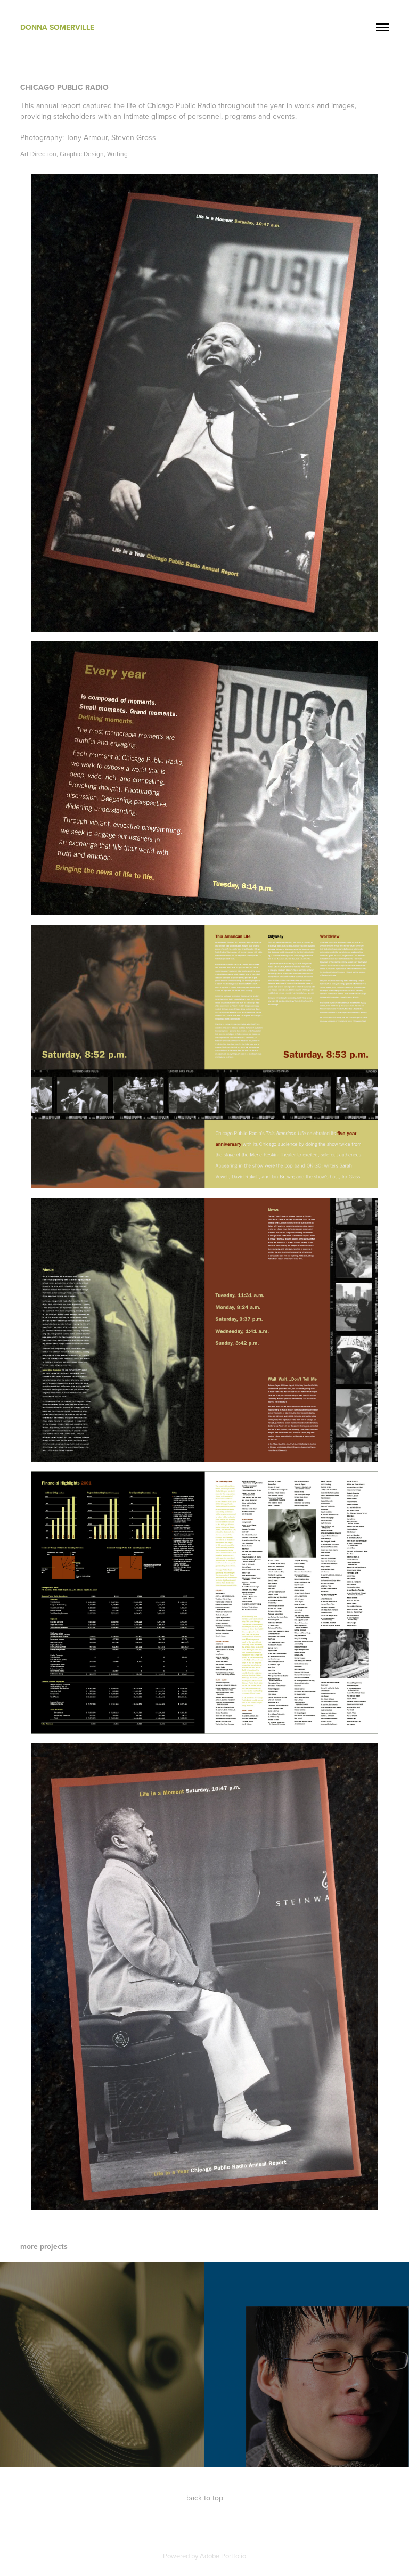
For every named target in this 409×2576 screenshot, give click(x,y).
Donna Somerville (57, 27)
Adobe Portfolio (223, 2556)
